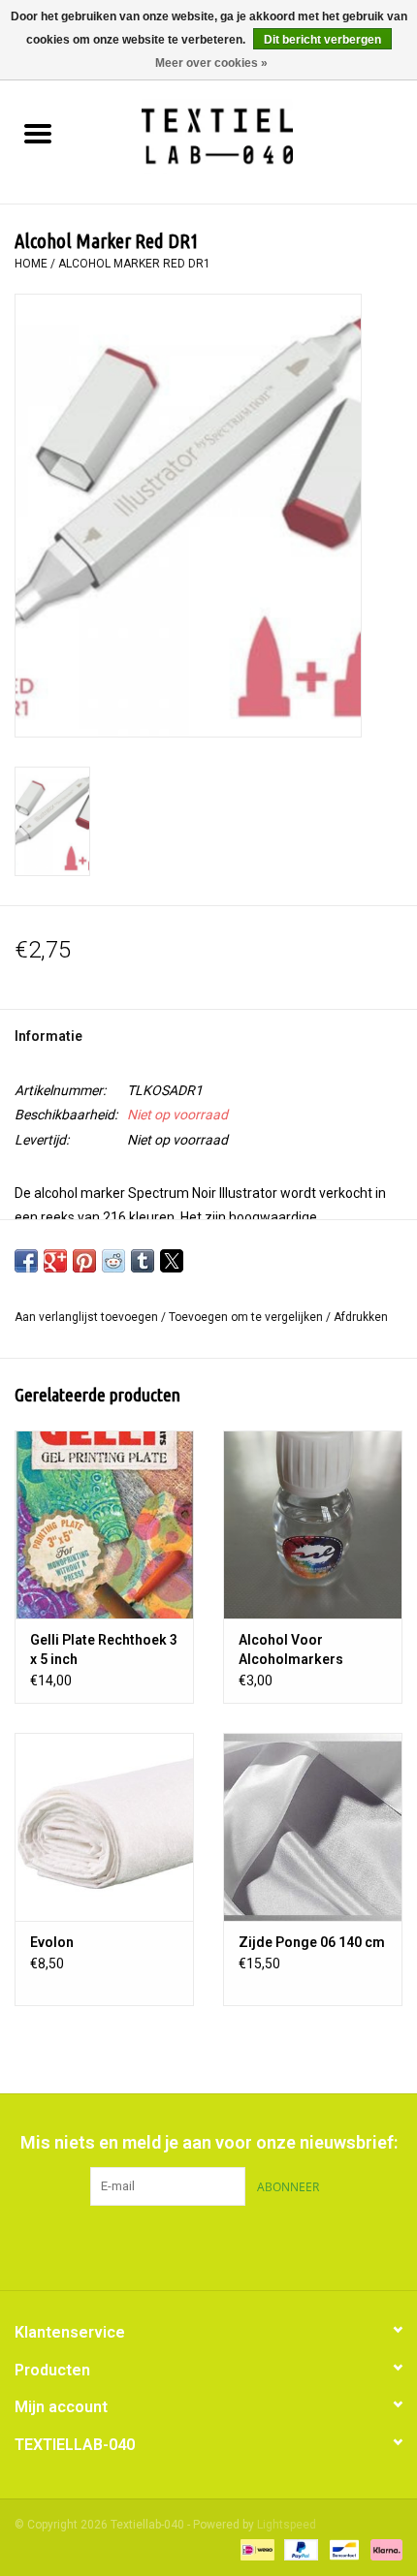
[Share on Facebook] (26, 1261)
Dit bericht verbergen (322, 40)
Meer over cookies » (211, 63)
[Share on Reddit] (113, 1261)
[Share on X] (172, 1261)
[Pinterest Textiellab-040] (208, 2246)
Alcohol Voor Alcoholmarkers (291, 1649)
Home (31, 264)
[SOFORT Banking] (383, 2549)
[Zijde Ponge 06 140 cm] (313, 1827)
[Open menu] (38, 133)
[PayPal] (299, 2549)
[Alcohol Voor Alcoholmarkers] (313, 1524)
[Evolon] (104, 1827)
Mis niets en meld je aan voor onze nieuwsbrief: (209, 2142)
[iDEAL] (255, 2549)
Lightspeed (287, 2525)
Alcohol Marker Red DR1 (134, 264)
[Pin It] (84, 1261)
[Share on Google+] (55, 1261)
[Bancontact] (342, 2549)
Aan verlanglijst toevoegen (88, 1317)
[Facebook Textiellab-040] (175, 2246)
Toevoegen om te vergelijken (247, 1317)
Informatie (48, 1036)
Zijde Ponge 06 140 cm (312, 1942)
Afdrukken (361, 1317)
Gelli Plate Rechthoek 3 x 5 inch (104, 1649)
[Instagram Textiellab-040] (242, 2246)
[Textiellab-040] (246, 136)
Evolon (52, 1942)
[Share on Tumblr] (143, 1261)
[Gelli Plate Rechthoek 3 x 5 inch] (104, 1524)
